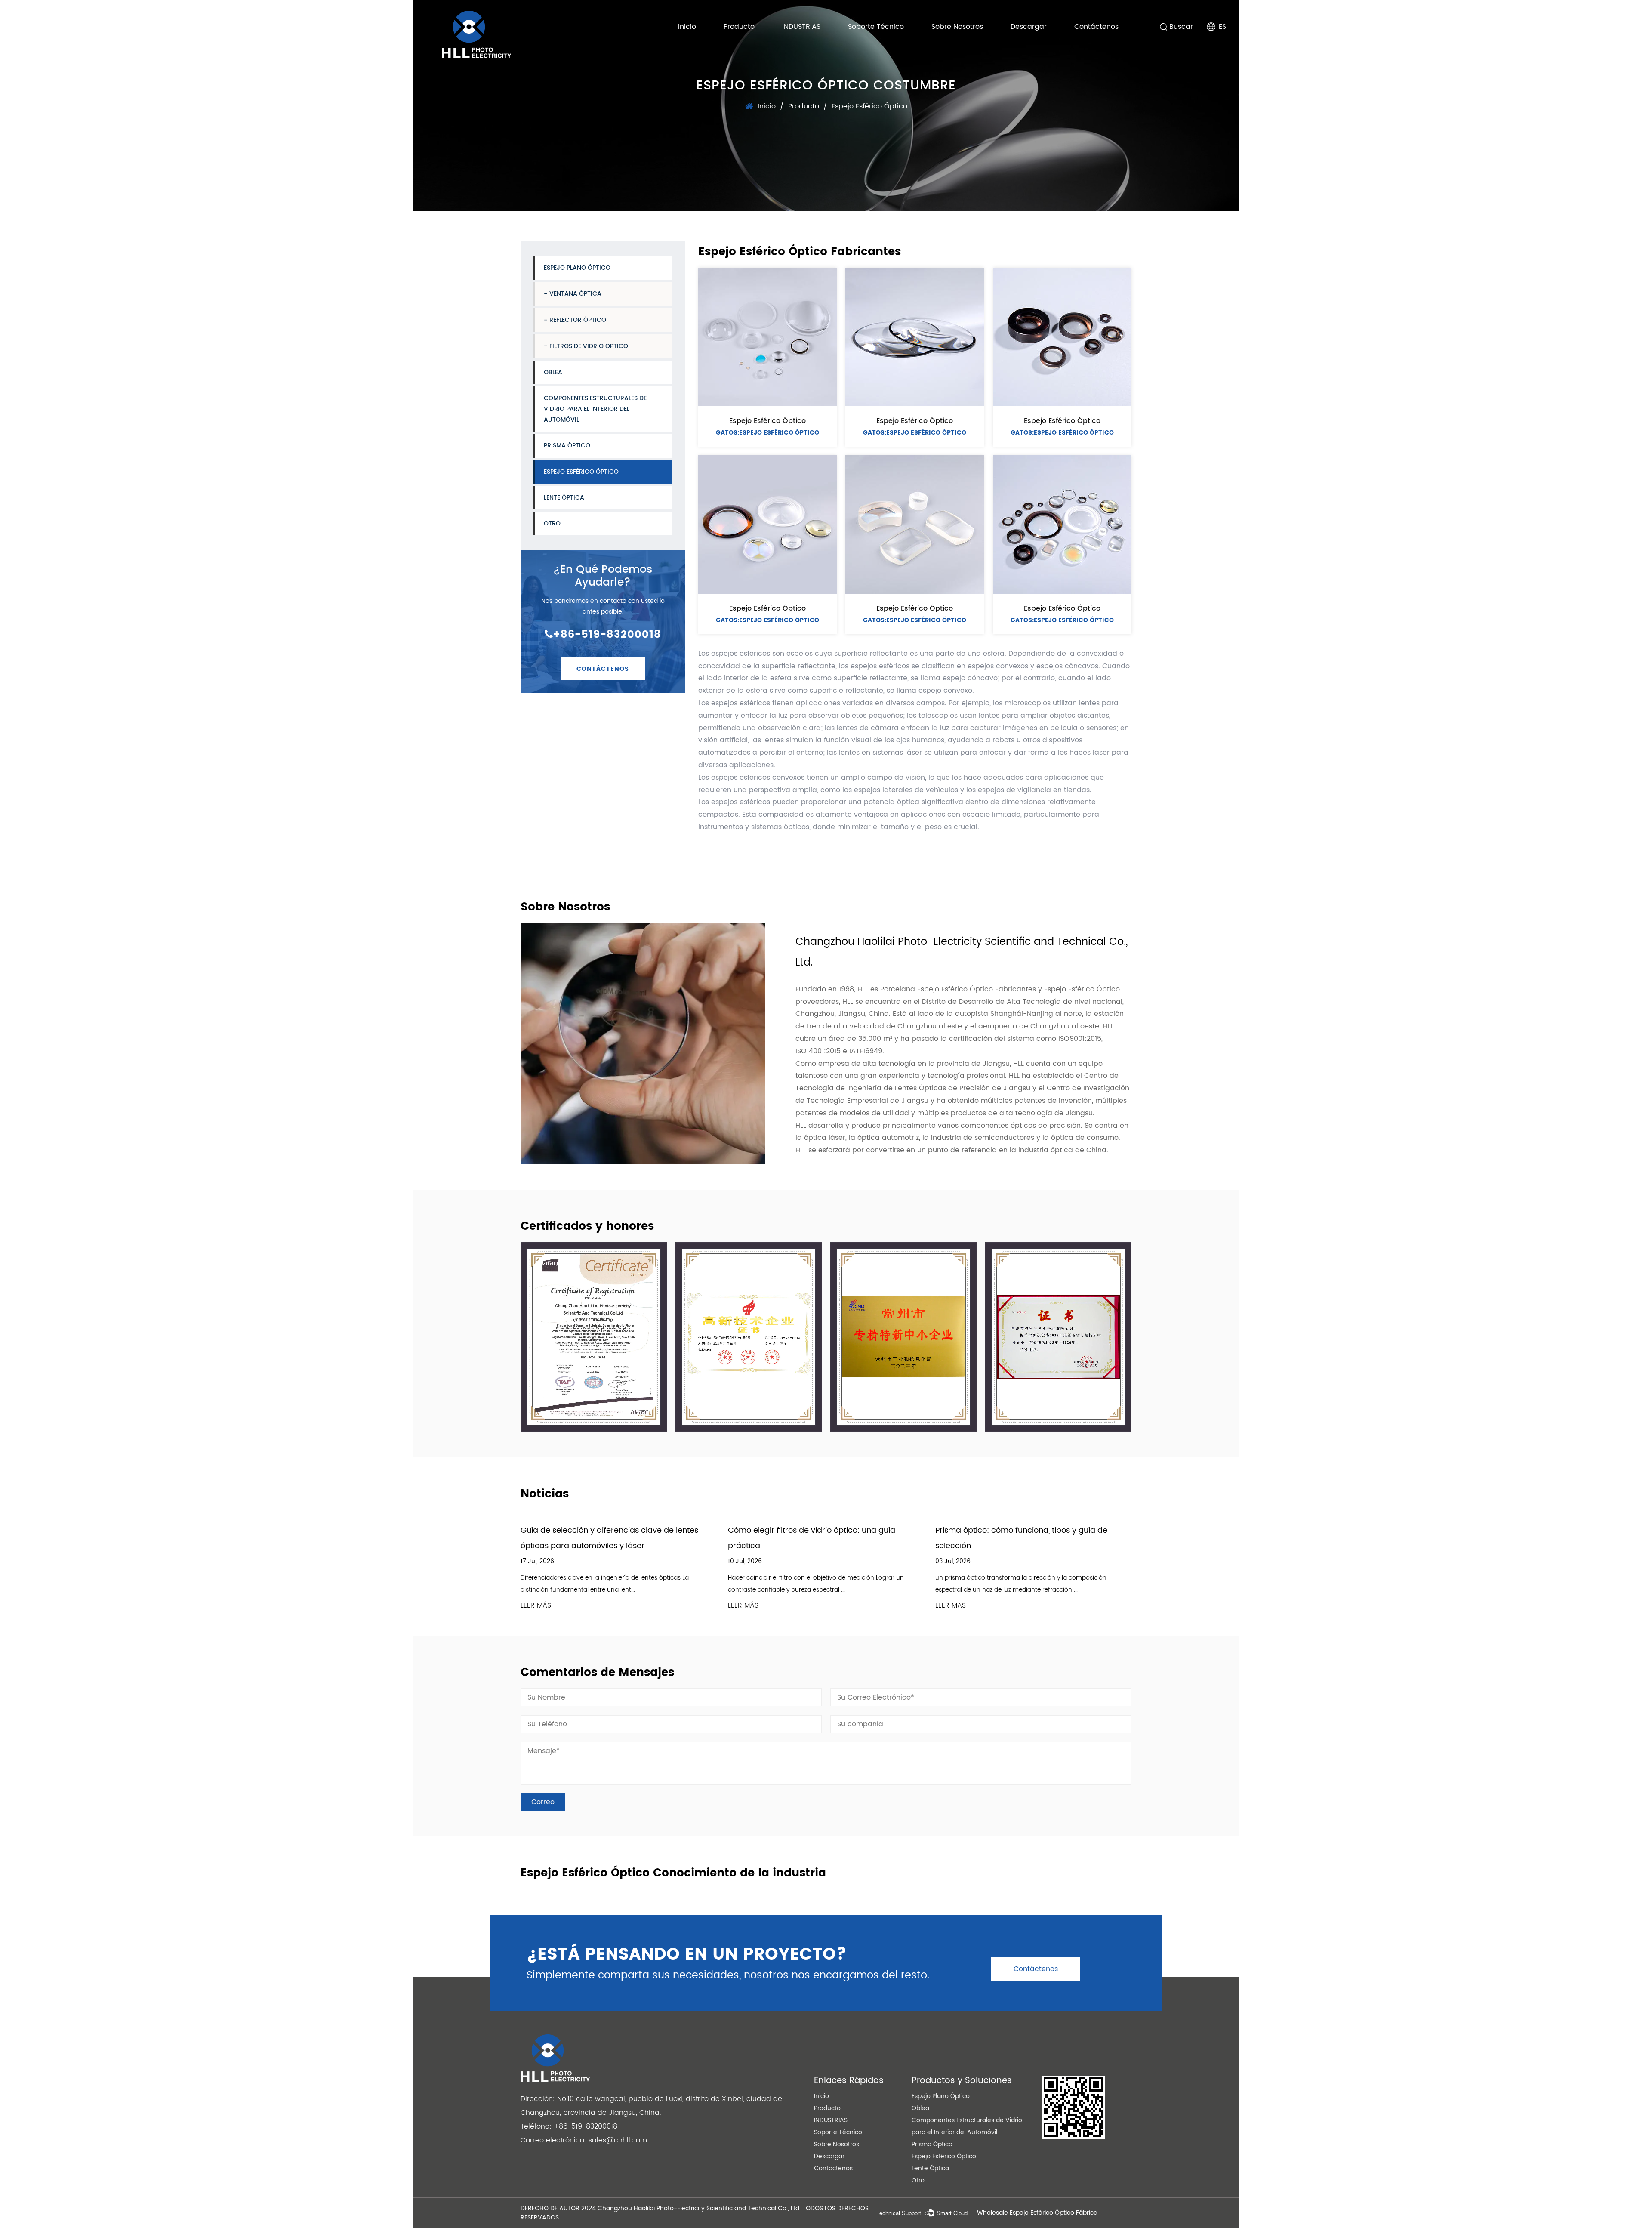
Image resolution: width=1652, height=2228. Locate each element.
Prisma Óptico (567, 446)
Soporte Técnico (876, 27)
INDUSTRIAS (801, 27)
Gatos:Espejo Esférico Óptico (767, 433)
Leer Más (536, 1606)
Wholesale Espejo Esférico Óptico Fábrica (1037, 2213)
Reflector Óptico (578, 320)
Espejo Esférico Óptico (581, 471)
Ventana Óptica (575, 294)
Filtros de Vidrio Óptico (589, 346)
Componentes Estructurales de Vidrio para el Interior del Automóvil (595, 409)
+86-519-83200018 (607, 635)
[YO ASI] (594, 1337)
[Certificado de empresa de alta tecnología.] (749, 1337)
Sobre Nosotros (957, 27)
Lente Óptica (564, 498)
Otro (552, 523)
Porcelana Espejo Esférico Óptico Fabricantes (958, 989)
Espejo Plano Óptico (577, 268)
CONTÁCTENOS (603, 668)
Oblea (553, 372)
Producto (739, 27)
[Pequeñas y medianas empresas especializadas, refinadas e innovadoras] (1058, 1337)
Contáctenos (1096, 27)
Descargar (1029, 27)
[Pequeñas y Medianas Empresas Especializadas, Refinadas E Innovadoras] (903, 1337)
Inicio (687, 27)
